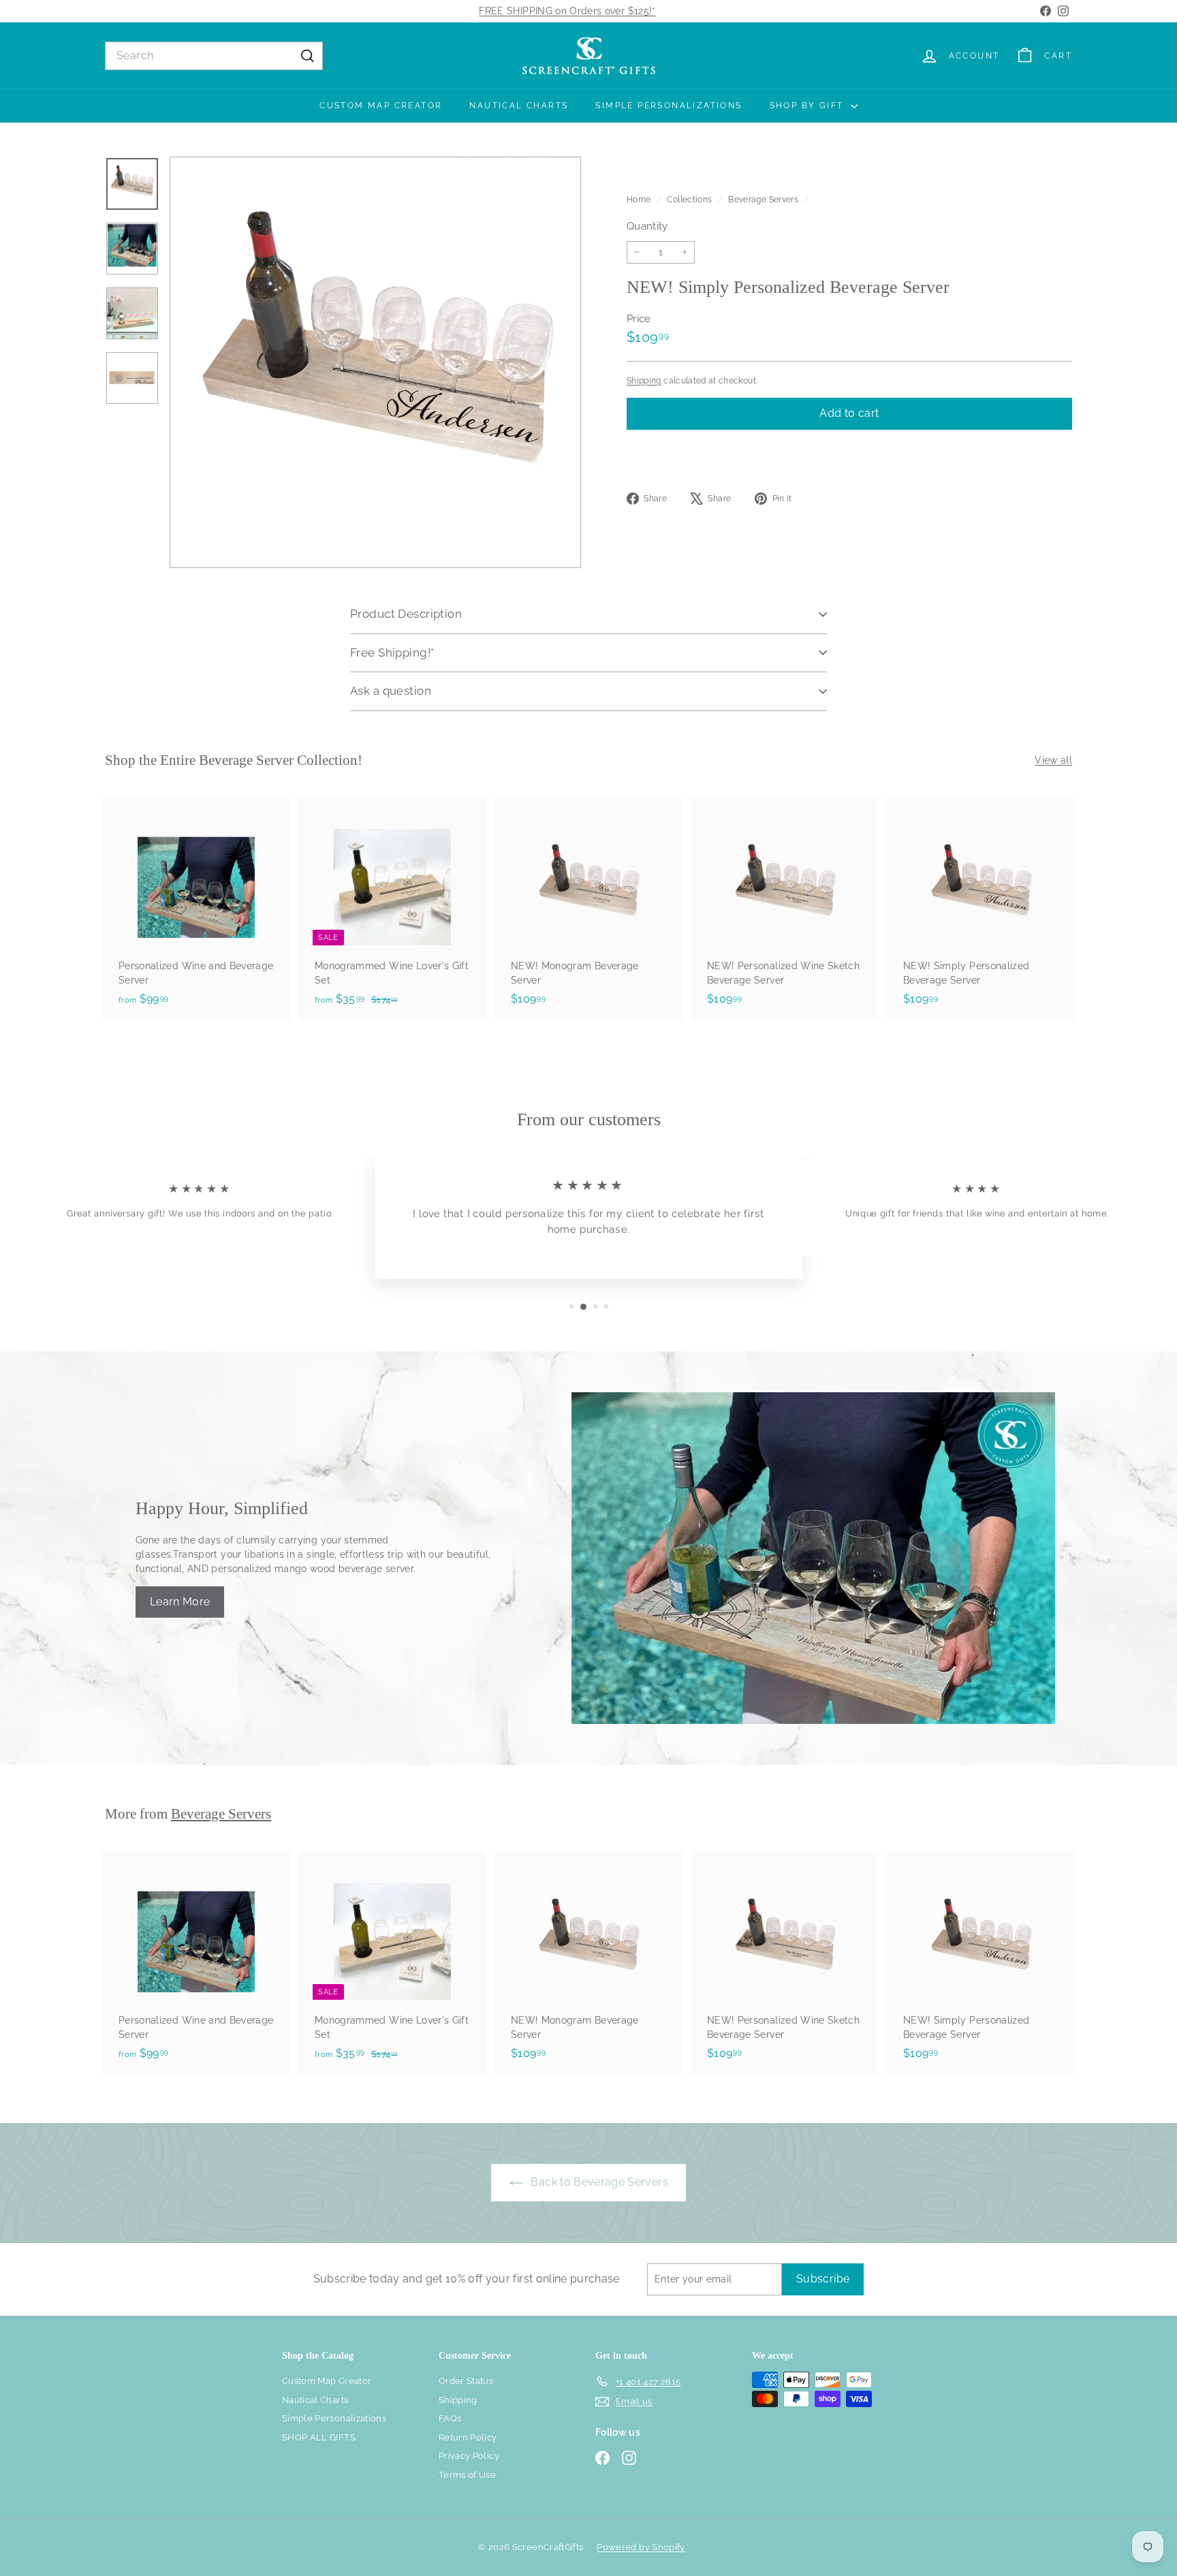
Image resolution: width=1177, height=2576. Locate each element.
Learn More (180, 1602)
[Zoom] (375, 362)
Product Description (406, 614)
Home (640, 200)
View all (1053, 760)
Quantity (647, 226)
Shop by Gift (809, 106)
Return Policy (468, 2437)
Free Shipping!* (392, 653)
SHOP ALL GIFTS (319, 2437)
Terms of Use (467, 2475)
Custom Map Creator (381, 106)
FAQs (450, 2418)
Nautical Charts (519, 106)
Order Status (466, 2381)
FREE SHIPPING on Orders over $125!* (567, 11)
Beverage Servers (763, 200)
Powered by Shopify (641, 2547)
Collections (690, 200)
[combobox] (214, 56)
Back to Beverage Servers (598, 2182)
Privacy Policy (469, 2456)
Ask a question (391, 691)
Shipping (644, 380)
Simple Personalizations (669, 106)
